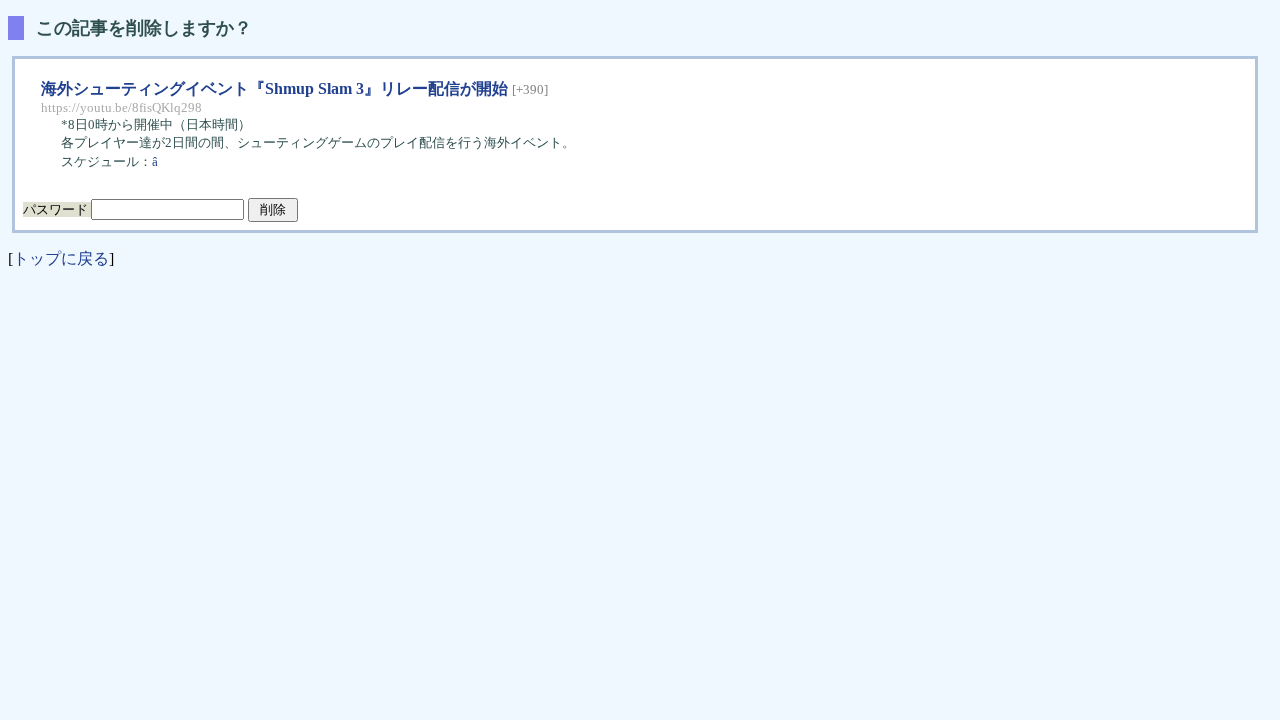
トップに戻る (61, 258)
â (156, 161)
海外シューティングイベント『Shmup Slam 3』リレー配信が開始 (274, 88)
